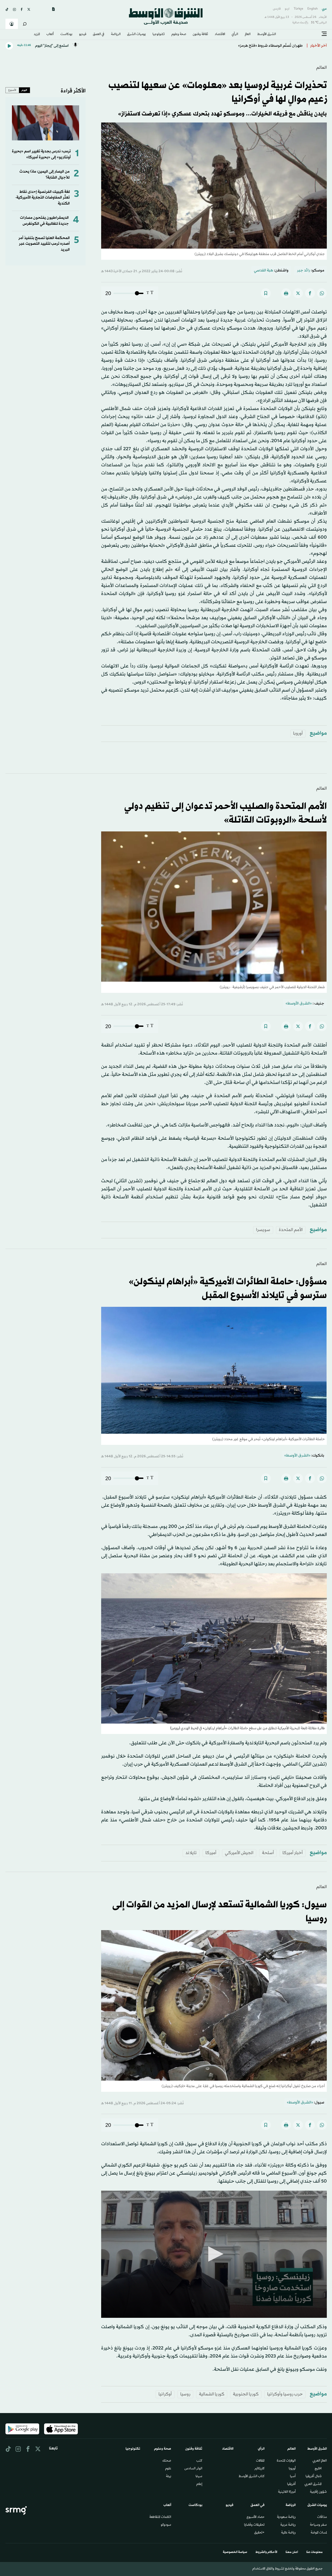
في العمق (99, 35)
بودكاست (66, 35)
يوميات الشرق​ (136, 35)
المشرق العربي (313, 2484)
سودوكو (166, 2525)
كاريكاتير (260, 2469)
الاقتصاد (220, 35)
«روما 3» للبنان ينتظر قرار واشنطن (275, 46)
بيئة (169, 2477)
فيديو (83, 35)
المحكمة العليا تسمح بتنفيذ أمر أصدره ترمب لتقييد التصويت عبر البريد (44, 244)
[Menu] (324, 34)
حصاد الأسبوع (256, 2517)
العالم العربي (320, 2461)
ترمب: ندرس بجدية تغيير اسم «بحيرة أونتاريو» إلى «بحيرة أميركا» (41, 154)
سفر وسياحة (318, 2525)
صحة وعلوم (179, 35)
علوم (168, 2469)
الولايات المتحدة (286, 2461)
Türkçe (298, 9)
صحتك (167, 2461)
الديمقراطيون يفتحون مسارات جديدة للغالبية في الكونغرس (44, 221)
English (313, 9)
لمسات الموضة (319, 2533)
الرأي (235, 35)
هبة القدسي (264, 271)
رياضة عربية (288, 2525)
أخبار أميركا (293, 1853)
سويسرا (263, 1230)
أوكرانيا (165, 2394)
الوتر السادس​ (193, 2469)
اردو (287, 9)
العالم (248, 35)
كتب (199, 2461)
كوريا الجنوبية (246, 2394)
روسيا (185, 2394)
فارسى (277, 9)
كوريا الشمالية (212, 2394)
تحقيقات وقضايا (254, 2525)
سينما (199, 2477)
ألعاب (50, 35)
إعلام (199, 2484)
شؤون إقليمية (318, 2492)
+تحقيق (259, 2533)
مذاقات (322, 2517)
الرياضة (116, 35)
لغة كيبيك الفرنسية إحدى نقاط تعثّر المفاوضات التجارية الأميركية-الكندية (42, 198)
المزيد (37, 35)
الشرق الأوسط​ (267, 35)
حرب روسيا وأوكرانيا (285, 2394)
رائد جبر (304, 271)
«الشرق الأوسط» (299, 1004)
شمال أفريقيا (314, 2477)
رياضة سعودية (286, 2517)
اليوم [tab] (24, 90)
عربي (324, 9)
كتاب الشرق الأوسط (252, 2477)
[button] (214, 2254)
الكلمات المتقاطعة (160, 2517)
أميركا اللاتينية (287, 2492)
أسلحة (268, 1853)
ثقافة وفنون (200, 35)
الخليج (318, 2469)
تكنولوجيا (159, 35)
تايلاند (191, 1853)
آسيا (293, 2477)
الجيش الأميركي (239, 1853)
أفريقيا (291, 2484)
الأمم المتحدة (291, 1230)
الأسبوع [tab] (12, 90)
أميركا (211, 1853)
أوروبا (298, 733)
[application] (214, 2254)
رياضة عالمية (288, 2533)
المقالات (260, 2461)
